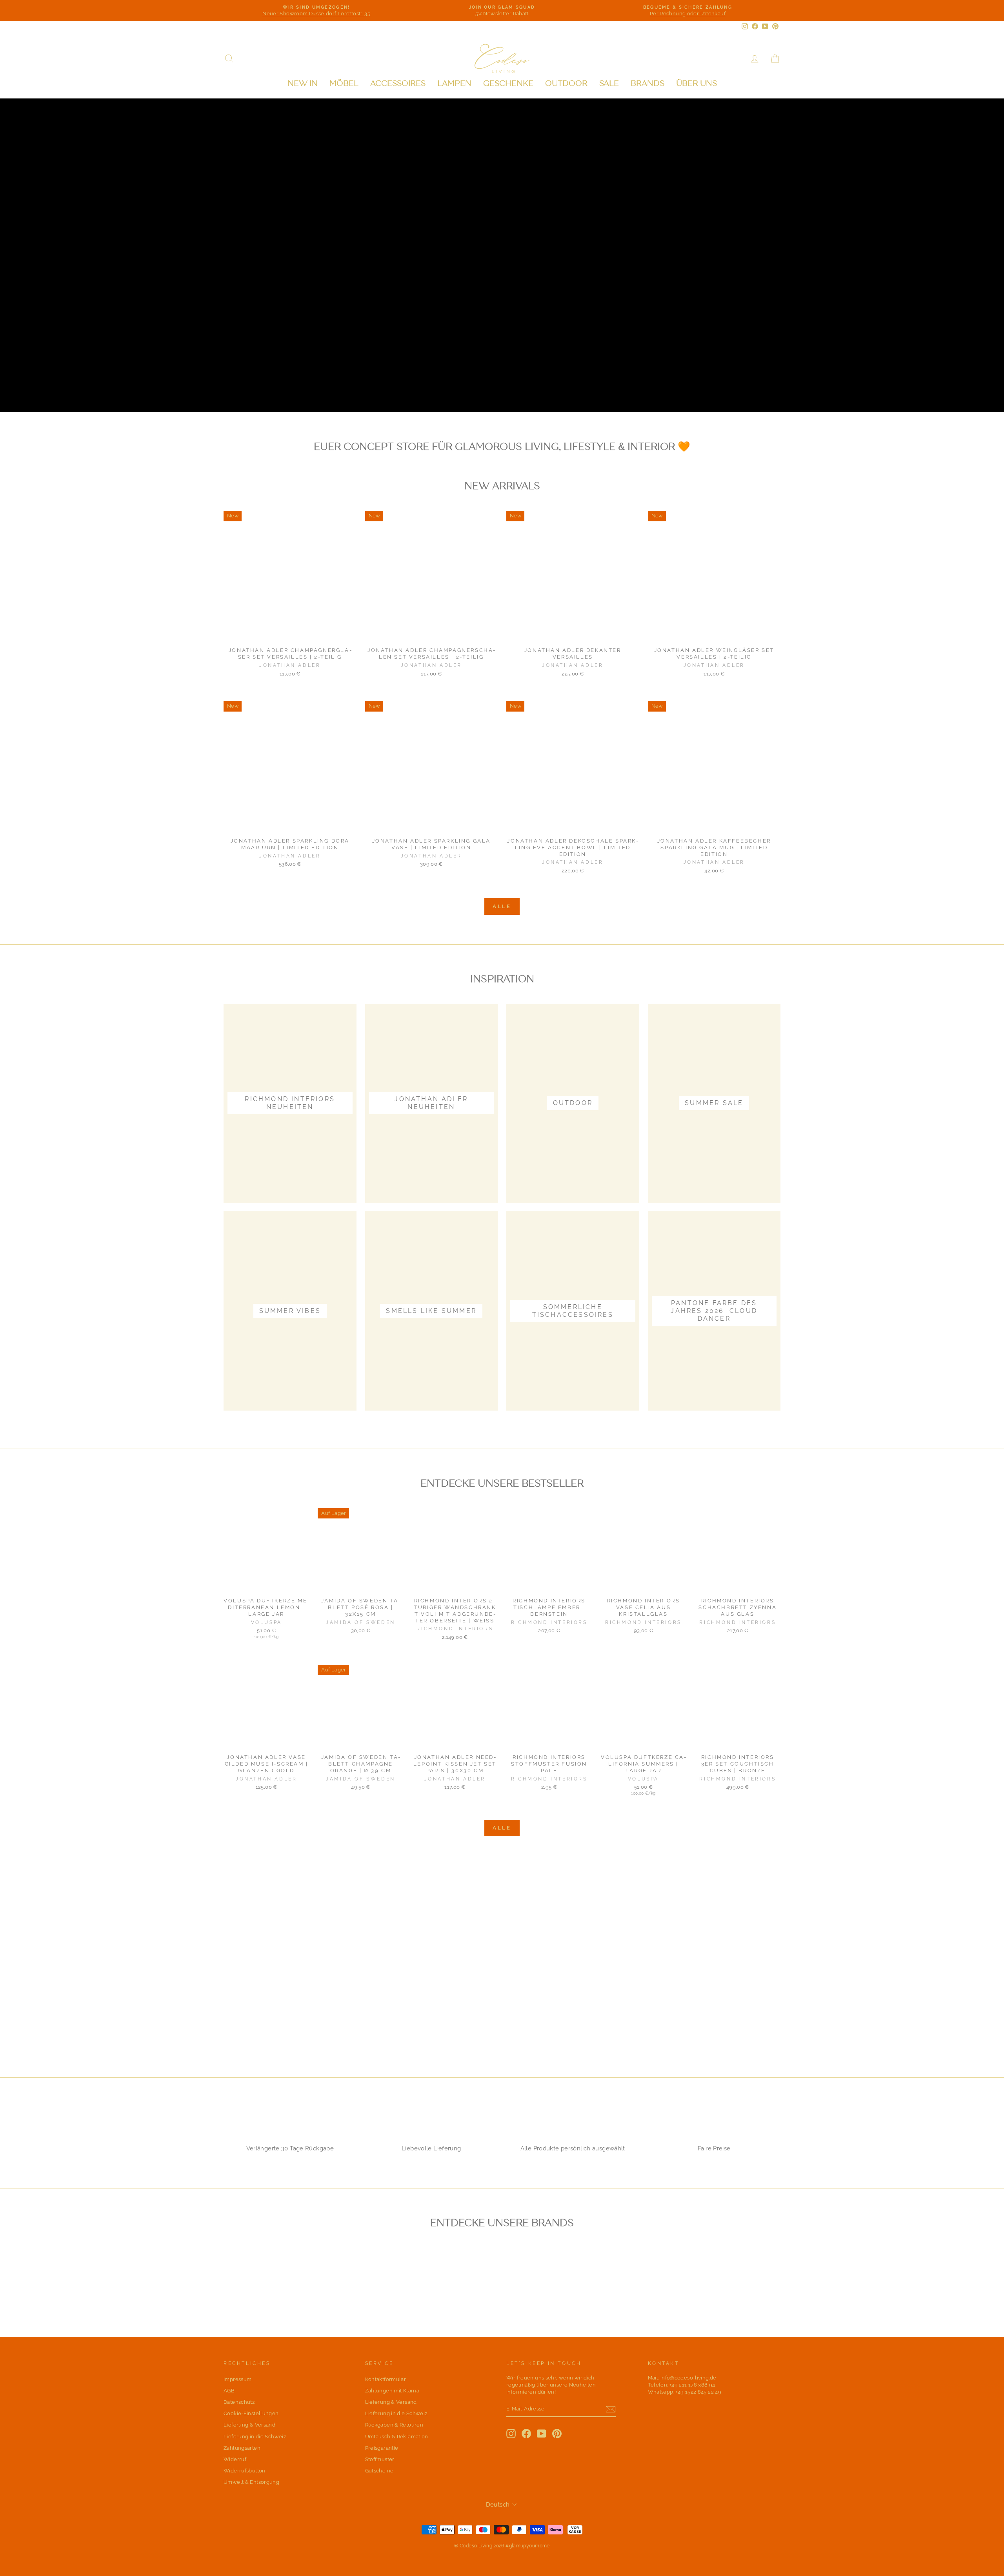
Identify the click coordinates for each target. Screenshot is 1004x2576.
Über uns (697, 83)
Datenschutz (239, 2402)
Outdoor (566, 83)
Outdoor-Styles (266, 387)
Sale (609, 83)
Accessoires (398, 83)
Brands (648, 83)
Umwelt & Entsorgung (251, 2482)
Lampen (454, 83)
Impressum (237, 2379)
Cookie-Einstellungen (251, 2413)
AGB (229, 2391)
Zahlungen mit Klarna (392, 2391)
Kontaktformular (386, 2379)
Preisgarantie (382, 2448)
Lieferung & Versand (249, 2425)
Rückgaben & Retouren (394, 2425)
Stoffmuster (380, 2459)
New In (303, 83)
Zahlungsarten (242, 2448)
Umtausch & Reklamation (397, 2437)
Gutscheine (379, 2471)
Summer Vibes (352, 387)
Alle (502, 906)
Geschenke (508, 83)
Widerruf (235, 2459)
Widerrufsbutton (245, 2471)
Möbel (344, 83)
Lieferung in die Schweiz (255, 2437)
